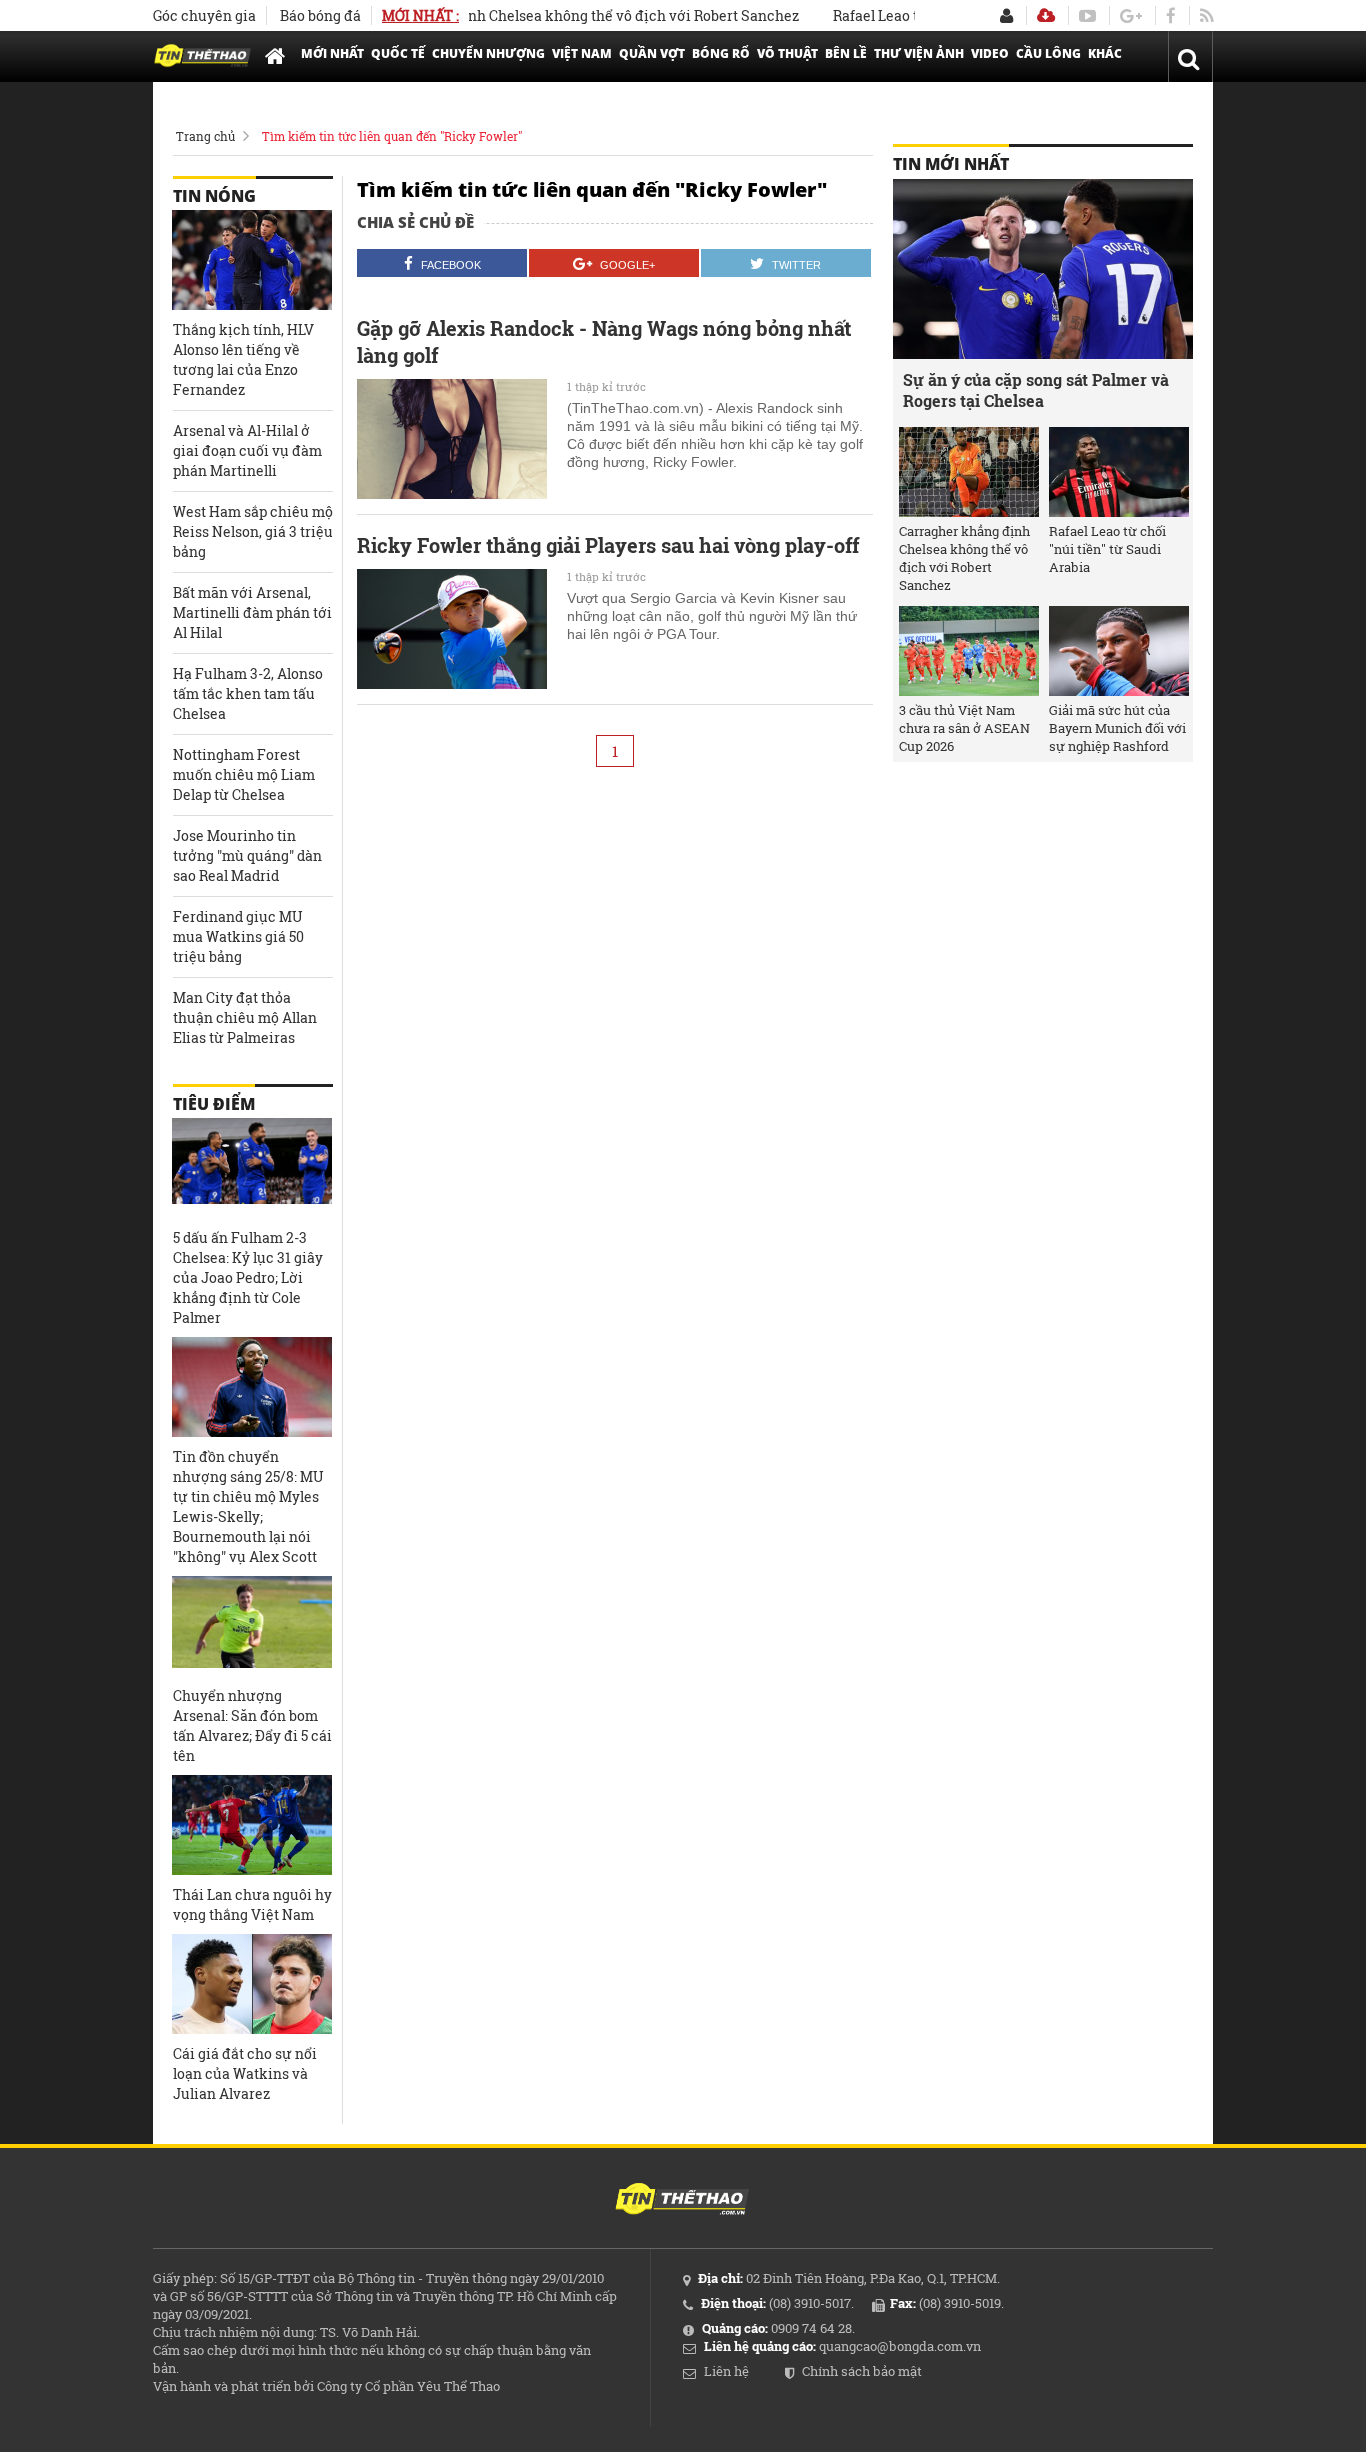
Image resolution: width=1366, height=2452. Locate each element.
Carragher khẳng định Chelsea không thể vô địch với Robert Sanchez (542, 15)
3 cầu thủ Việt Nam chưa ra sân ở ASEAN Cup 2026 (964, 728)
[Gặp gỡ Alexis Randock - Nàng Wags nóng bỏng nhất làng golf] (452, 439)
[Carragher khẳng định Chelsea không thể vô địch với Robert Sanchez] (969, 472)
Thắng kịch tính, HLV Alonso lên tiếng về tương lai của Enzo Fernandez (243, 359)
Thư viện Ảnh (919, 53)
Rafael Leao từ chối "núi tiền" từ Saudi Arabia (1107, 549)
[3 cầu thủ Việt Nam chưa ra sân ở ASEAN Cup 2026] (969, 651)
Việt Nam (582, 53)
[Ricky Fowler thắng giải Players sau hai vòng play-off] (452, 629)
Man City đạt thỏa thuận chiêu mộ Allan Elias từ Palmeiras (245, 1017)
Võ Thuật (787, 53)
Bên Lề (846, 53)
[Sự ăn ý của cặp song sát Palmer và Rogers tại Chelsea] (1043, 269)
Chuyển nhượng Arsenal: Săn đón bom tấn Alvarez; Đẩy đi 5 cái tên (252, 1725)
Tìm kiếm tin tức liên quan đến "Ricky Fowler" (392, 136)
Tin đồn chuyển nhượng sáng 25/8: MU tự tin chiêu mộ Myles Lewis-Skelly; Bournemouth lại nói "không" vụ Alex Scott (248, 1506)
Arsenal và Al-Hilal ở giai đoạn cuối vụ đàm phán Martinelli (247, 450)
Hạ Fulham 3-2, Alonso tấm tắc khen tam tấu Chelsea (248, 693)
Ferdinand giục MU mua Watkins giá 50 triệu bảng (238, 936)
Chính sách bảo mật (862, 2371)
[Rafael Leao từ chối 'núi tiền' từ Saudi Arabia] (1119, 472)
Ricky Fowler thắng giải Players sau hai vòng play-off (608, 545)
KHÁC (1105, 53)
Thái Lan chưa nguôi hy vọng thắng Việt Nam (252, 1904)
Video (990, 53)
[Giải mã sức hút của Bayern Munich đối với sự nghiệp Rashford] (1119, 651)
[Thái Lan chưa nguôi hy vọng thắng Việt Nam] (252, 1825)
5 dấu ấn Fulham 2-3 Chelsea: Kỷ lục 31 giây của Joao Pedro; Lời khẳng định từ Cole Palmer (248, 1277)
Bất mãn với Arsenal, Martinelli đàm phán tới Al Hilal (252, 612)
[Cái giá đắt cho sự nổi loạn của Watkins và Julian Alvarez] (252, 1984)
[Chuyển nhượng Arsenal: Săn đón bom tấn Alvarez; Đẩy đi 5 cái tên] (252, 1626)
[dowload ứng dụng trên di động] (1046, 15)
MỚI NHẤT (332, 53)
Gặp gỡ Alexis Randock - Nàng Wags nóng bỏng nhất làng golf (604, 341)
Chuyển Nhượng (488, 53)
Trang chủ (205, 136)
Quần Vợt (652, 53)
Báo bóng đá (320, 15)
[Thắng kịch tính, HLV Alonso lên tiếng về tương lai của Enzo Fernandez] (252, 260)
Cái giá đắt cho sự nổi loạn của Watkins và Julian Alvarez (245, 2073)
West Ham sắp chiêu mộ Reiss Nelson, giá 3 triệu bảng (253, 531)
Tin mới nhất (951, 164)
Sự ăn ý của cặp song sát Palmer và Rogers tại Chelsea (1036, 390)
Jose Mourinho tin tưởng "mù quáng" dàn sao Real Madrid (247, 855)
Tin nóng (214, 196)
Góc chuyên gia (204, 15)
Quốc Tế (398, 53)
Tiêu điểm (214, 1104)
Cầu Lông (1048, 53)
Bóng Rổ (721, 53)
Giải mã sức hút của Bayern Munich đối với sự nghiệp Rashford (1117, 728)
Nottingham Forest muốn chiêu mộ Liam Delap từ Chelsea (244, 774)
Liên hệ (726, 2371)
